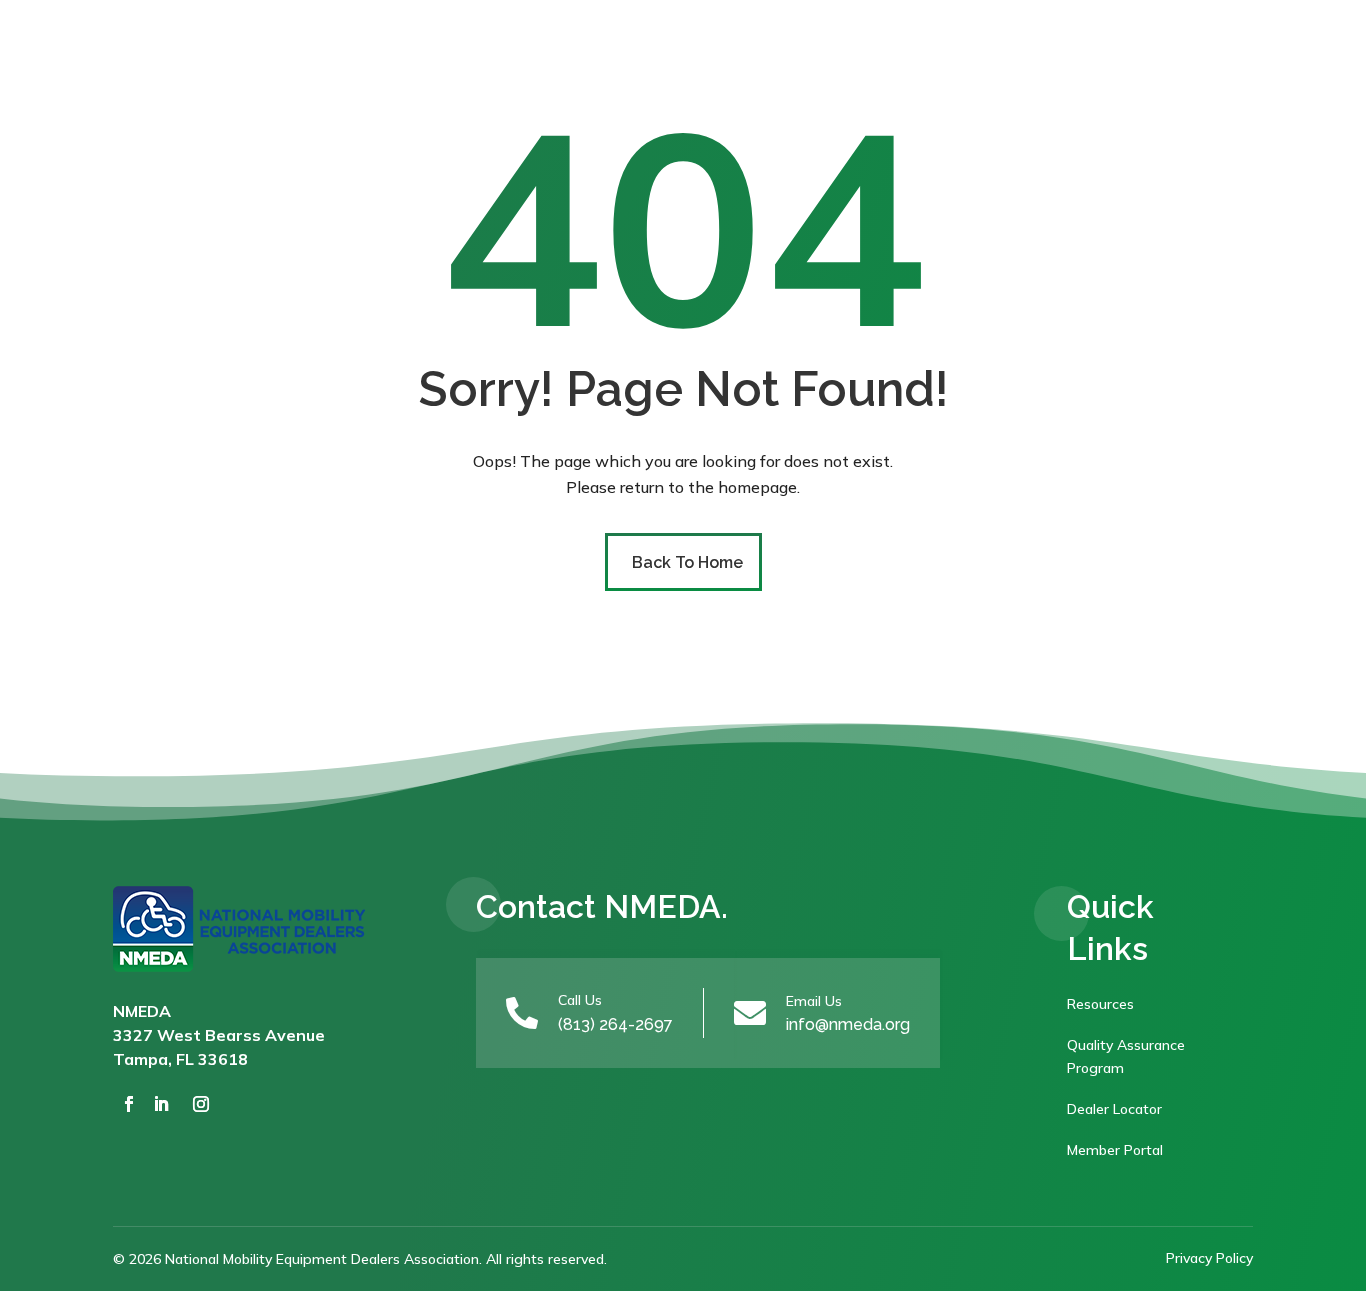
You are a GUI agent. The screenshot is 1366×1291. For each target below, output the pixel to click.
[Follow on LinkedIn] (161, 1104)
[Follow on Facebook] (129, 1104)
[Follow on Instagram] (201, 1104)
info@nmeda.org (848, 1024)
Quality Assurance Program (1126, 1057)
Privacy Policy (1209, 1258)
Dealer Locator (1114, 1109)
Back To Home (687, 562)
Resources (1100, 1004)
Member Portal (1115, 1150)
